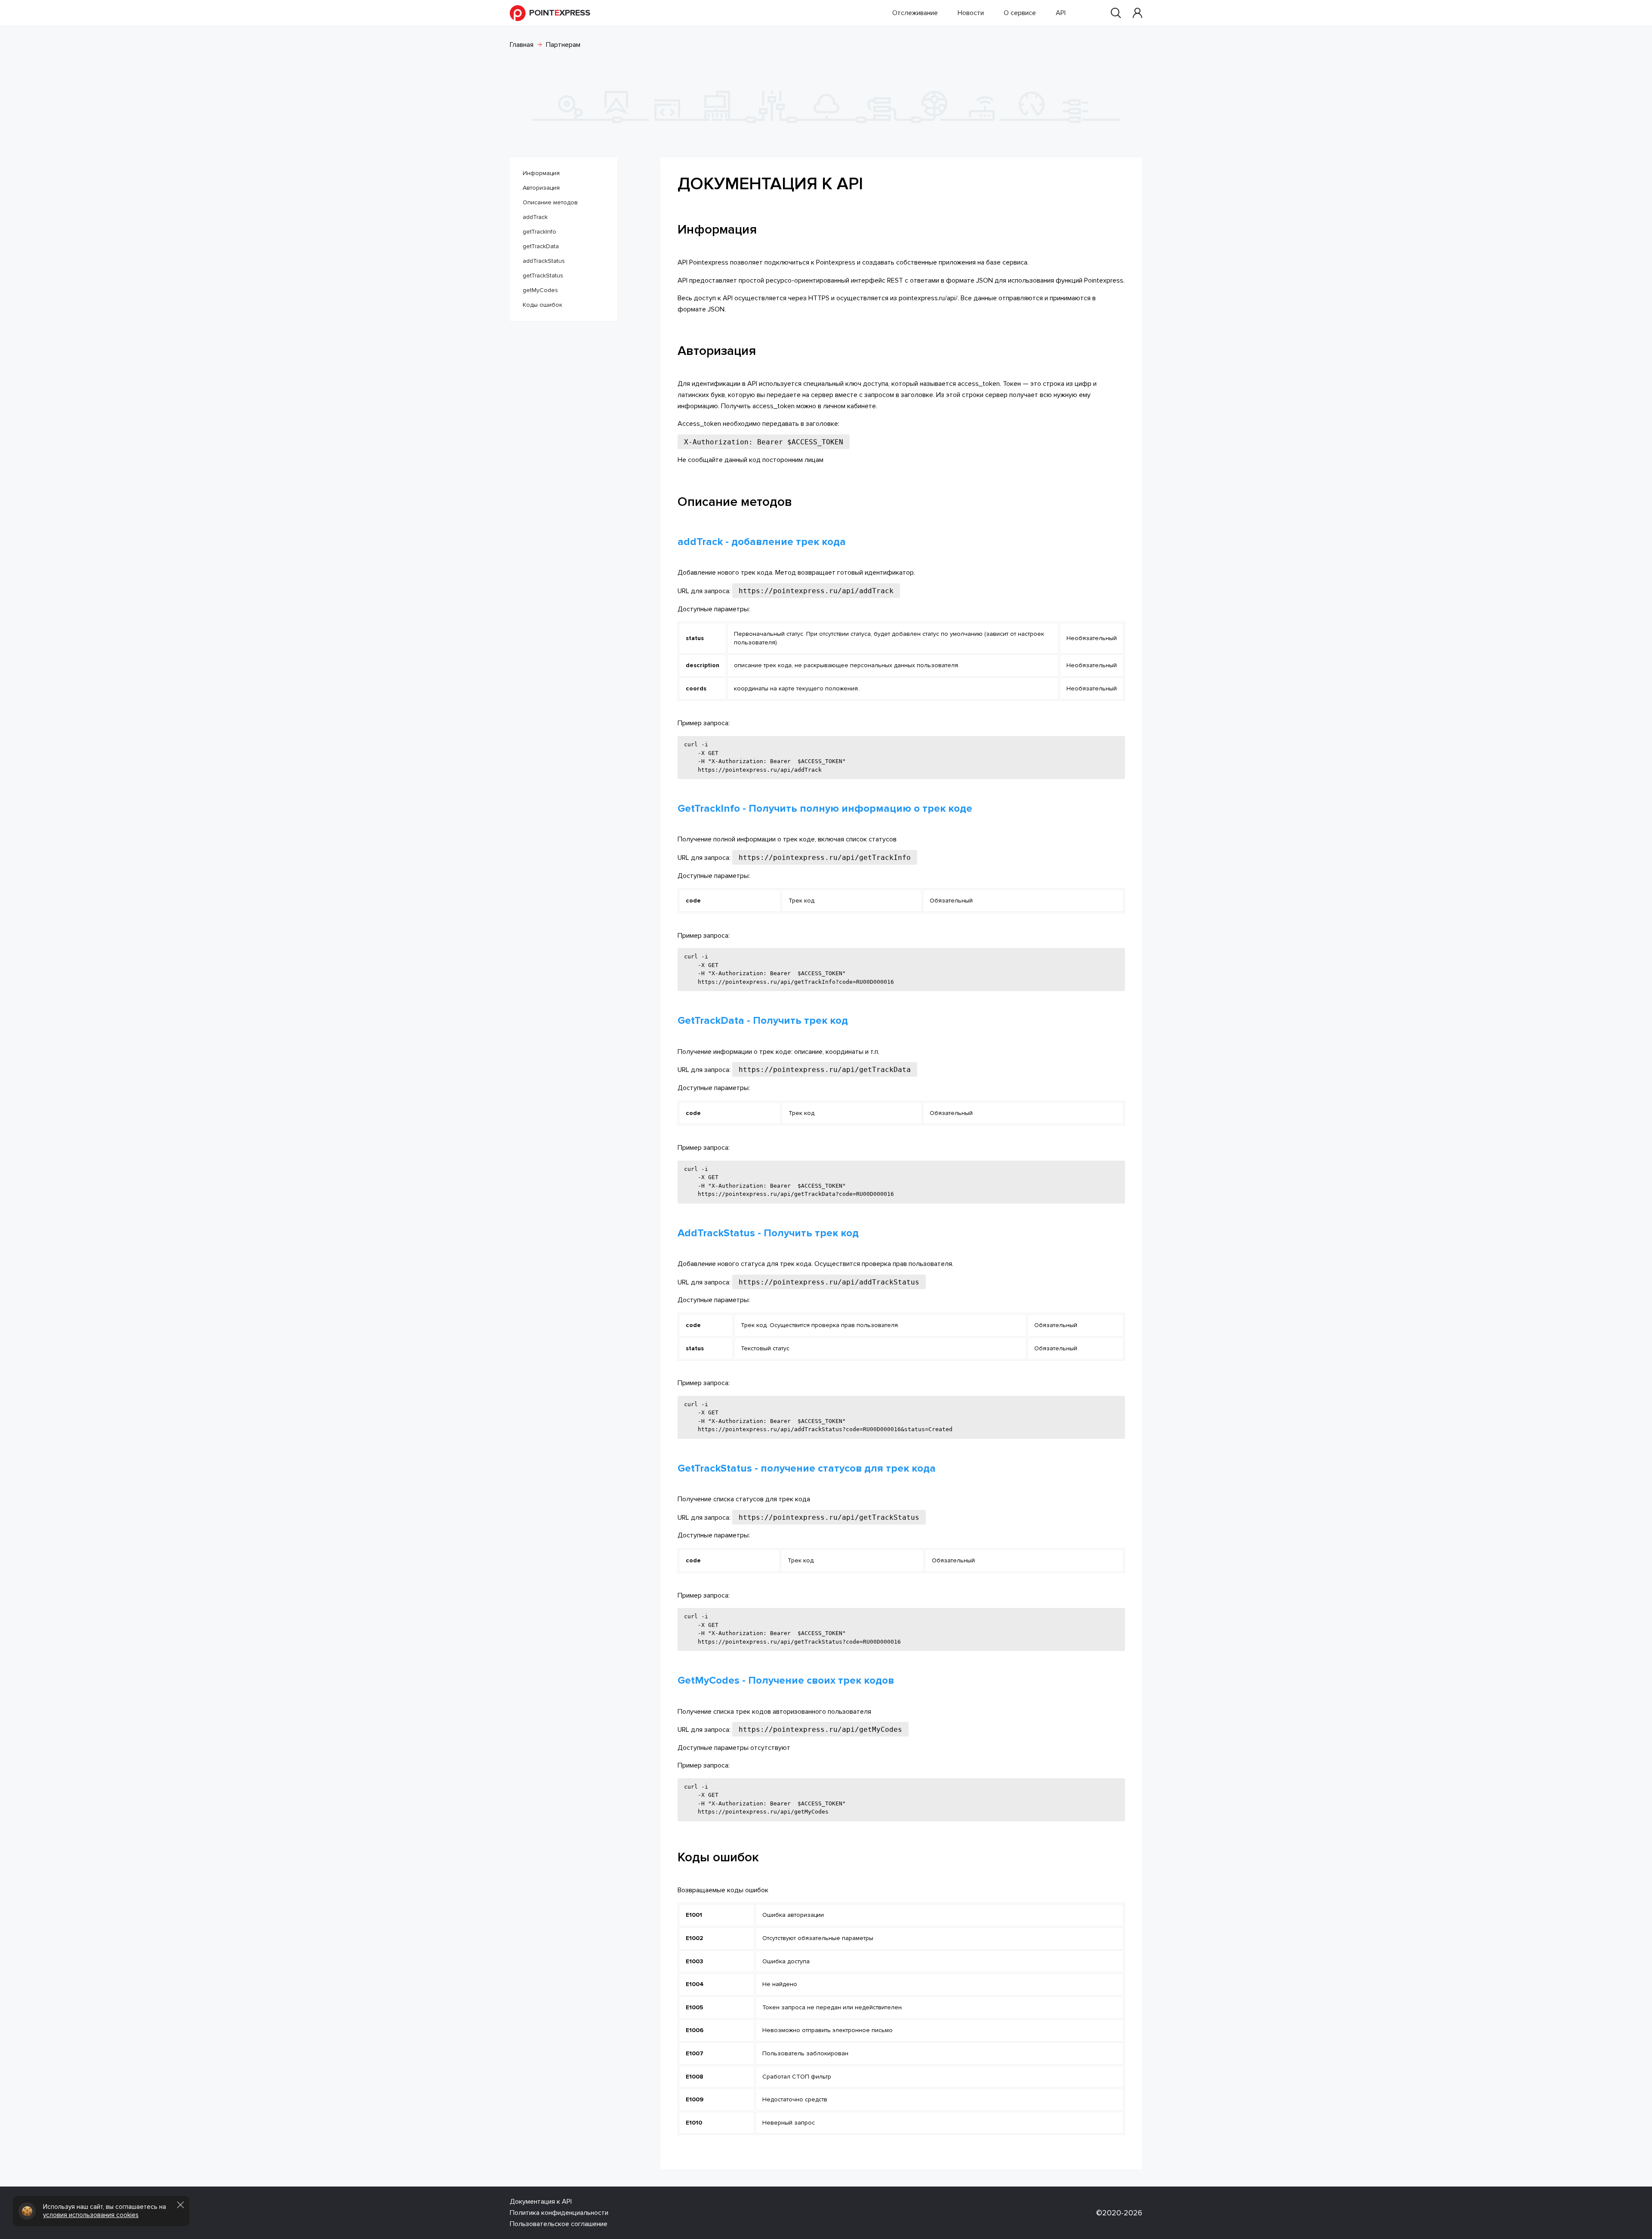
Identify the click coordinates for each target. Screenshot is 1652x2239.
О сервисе (1020, 13)
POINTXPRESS (560, 13)
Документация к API (541, 2202)
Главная (522, 45)
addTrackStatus (544, 261)
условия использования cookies (91, 2215)
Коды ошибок (542, 305)
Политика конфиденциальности (559, 2213)
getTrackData (541, 246)
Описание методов (550, 202)
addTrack (535, 217)
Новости (971, 13)
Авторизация (541, 188)
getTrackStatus (543, 276)
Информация (541, 173)
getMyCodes (540, 290)
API (1061, 13)
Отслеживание (915, 13)
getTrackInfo (539, 232)
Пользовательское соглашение (559, 2224)
